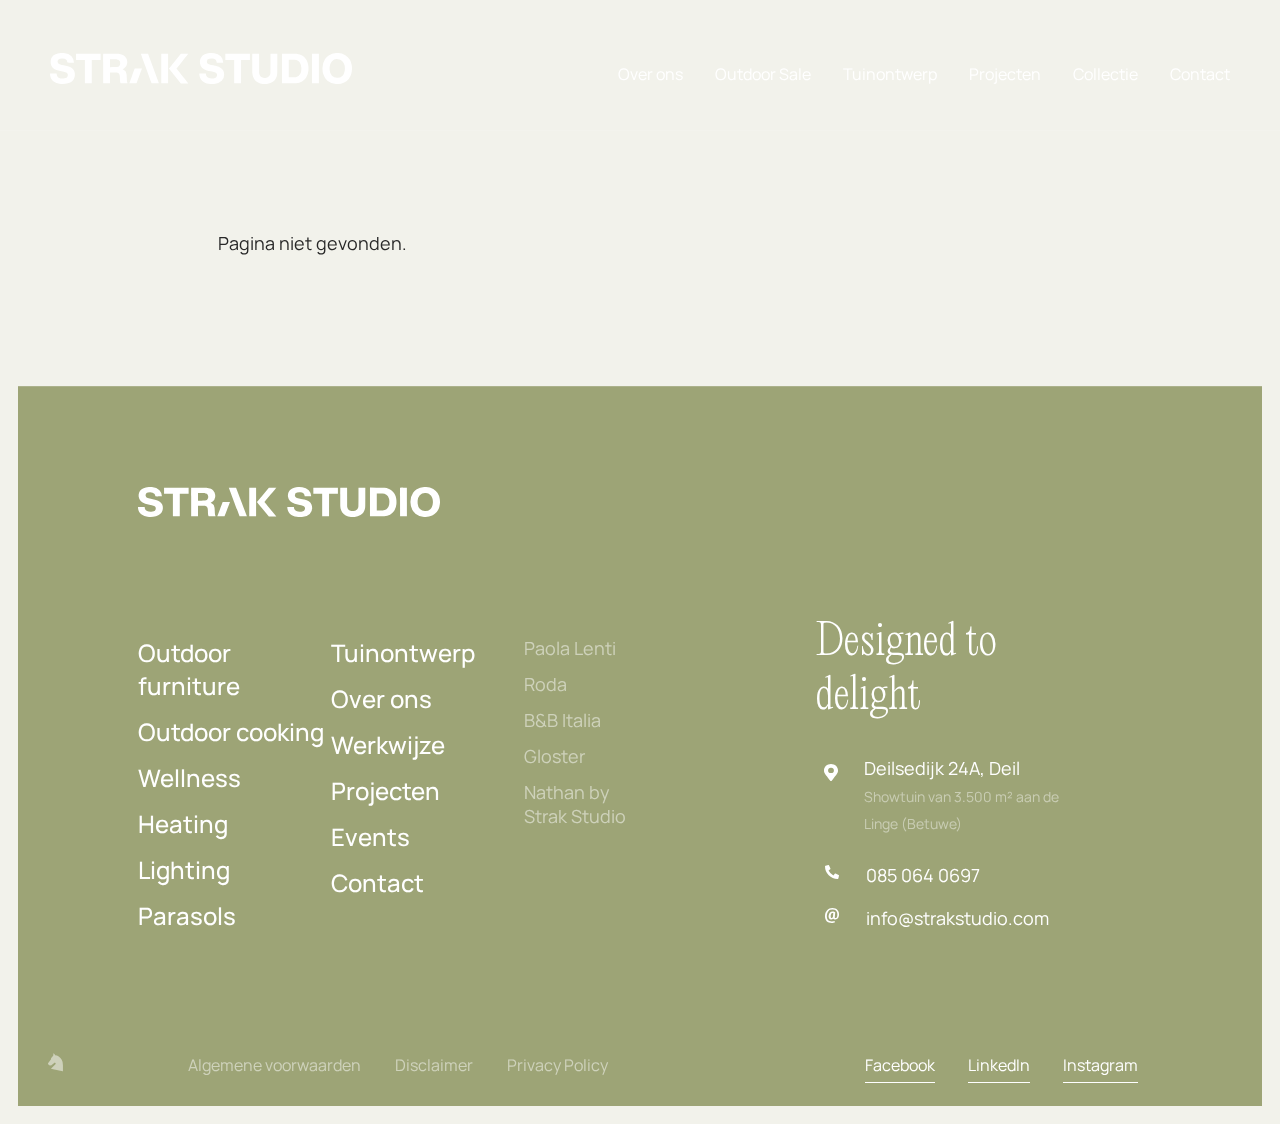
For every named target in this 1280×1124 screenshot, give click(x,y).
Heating (183, 823)
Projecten (1005, 74)
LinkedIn (999, 1065)
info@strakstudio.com (957, 918)
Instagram (1100, 1065)
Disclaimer (434, 1065)
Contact (1200, 74)
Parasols (187, 915)
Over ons (650, 74)
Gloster (554, 756)
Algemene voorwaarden (274, 1065)
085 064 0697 (923, 875)
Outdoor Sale (763, 74)
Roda (545, 684)
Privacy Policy (557, 1065)
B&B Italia (562, 720)
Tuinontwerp (890, 74)
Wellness (189, 777)
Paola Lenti (570, 648)
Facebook (900, 1065)
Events (370, 836)
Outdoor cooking (231, 731)
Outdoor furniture (189, 669)
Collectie (1105, 74)
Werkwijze (388, 744)
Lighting (184, 869)
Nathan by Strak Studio (575, 804)
